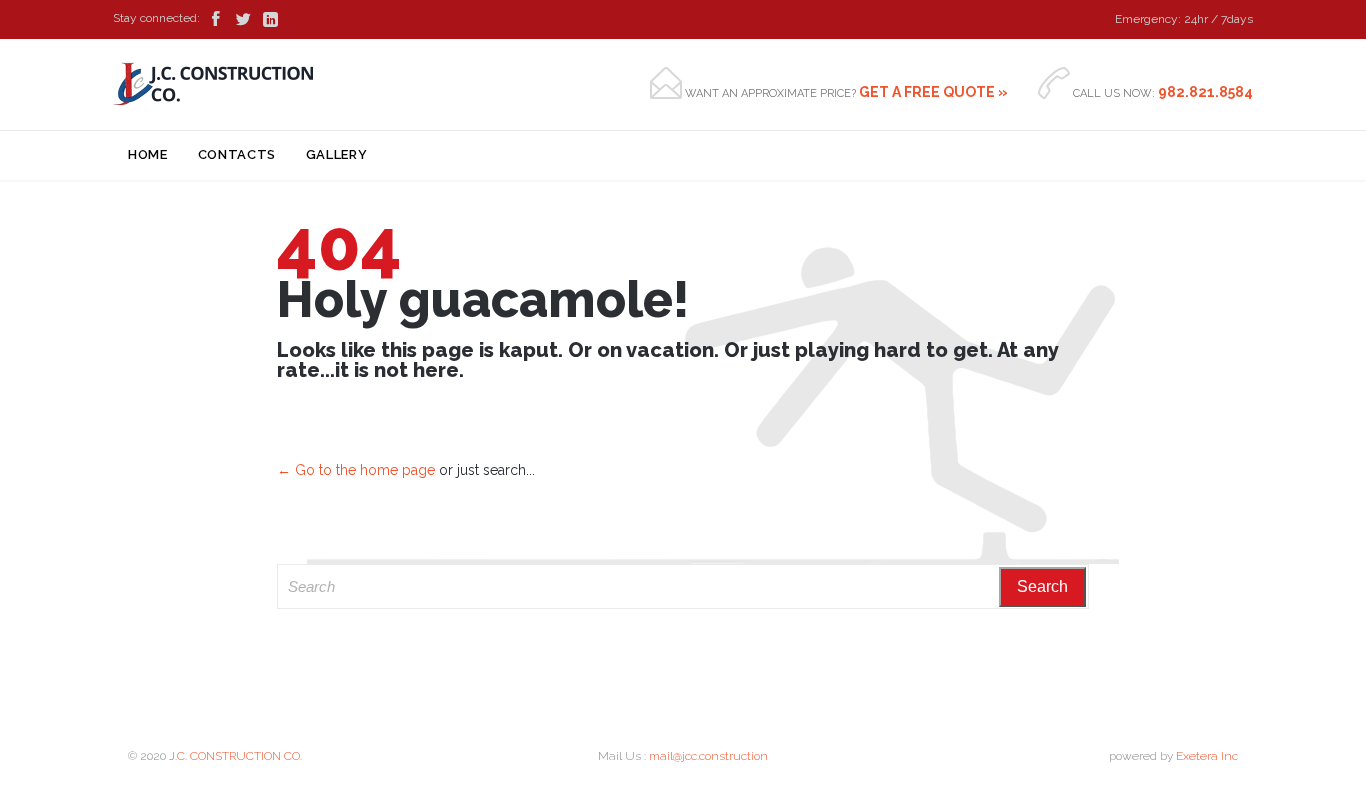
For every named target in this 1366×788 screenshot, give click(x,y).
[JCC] (214, 84)
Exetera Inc (1207, 756)
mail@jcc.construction (708, 756)
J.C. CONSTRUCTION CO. (235, 756)
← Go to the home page (356, 470)
